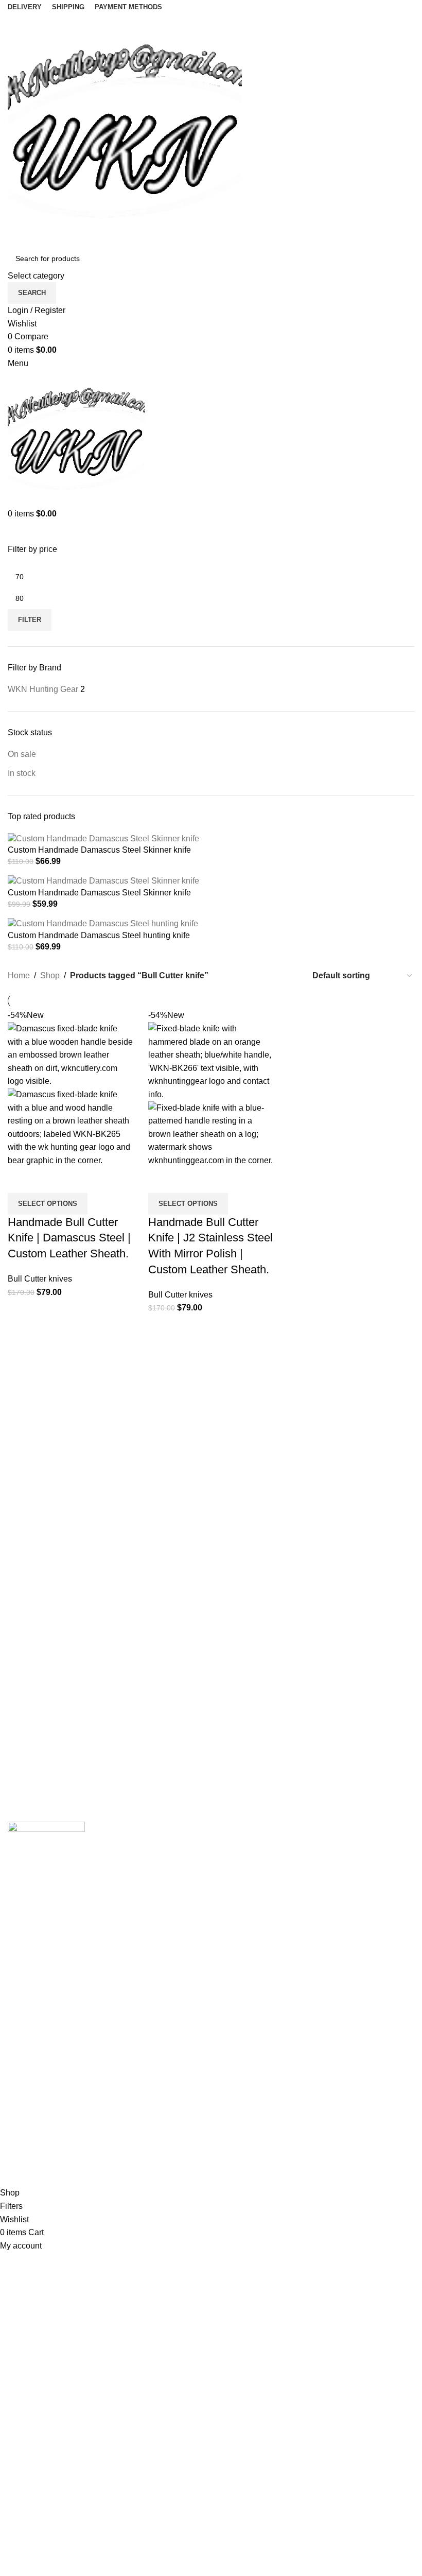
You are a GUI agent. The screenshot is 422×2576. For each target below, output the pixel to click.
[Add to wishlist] (76, 1180)
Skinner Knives (247, 1926)
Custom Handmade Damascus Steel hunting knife (99, 935)
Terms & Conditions (254, 2167)
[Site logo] (125, 129)
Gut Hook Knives (250, 2022)
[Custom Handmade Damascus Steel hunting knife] (103, 923)
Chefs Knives (243, 2041)
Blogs (18, 2148)
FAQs (18, 2129)
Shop (50, 975)
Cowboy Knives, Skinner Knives (277, 1868)
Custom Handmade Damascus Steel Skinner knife (99, 850)
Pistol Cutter (241, 1984)
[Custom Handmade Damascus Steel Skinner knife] (103, 838)
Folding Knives (246, 1945)
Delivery (234, 2109)
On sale (22, 754)
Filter (30, 620)
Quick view (48, 1180)
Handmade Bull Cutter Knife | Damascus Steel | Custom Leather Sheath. (69, 1238)
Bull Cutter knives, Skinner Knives (281, 1965)
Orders (231, 2129)
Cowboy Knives (248, 1849)
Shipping (235, 2090)
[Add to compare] (21, 1180)
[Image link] (46, 1846)
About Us (25, 2090)
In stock (22, 773)
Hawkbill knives (248, 1906)
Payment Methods (252, 2148)
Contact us (27, 2109)
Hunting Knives (247, 2003)
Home (19, 975)
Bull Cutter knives (40, 1279)
